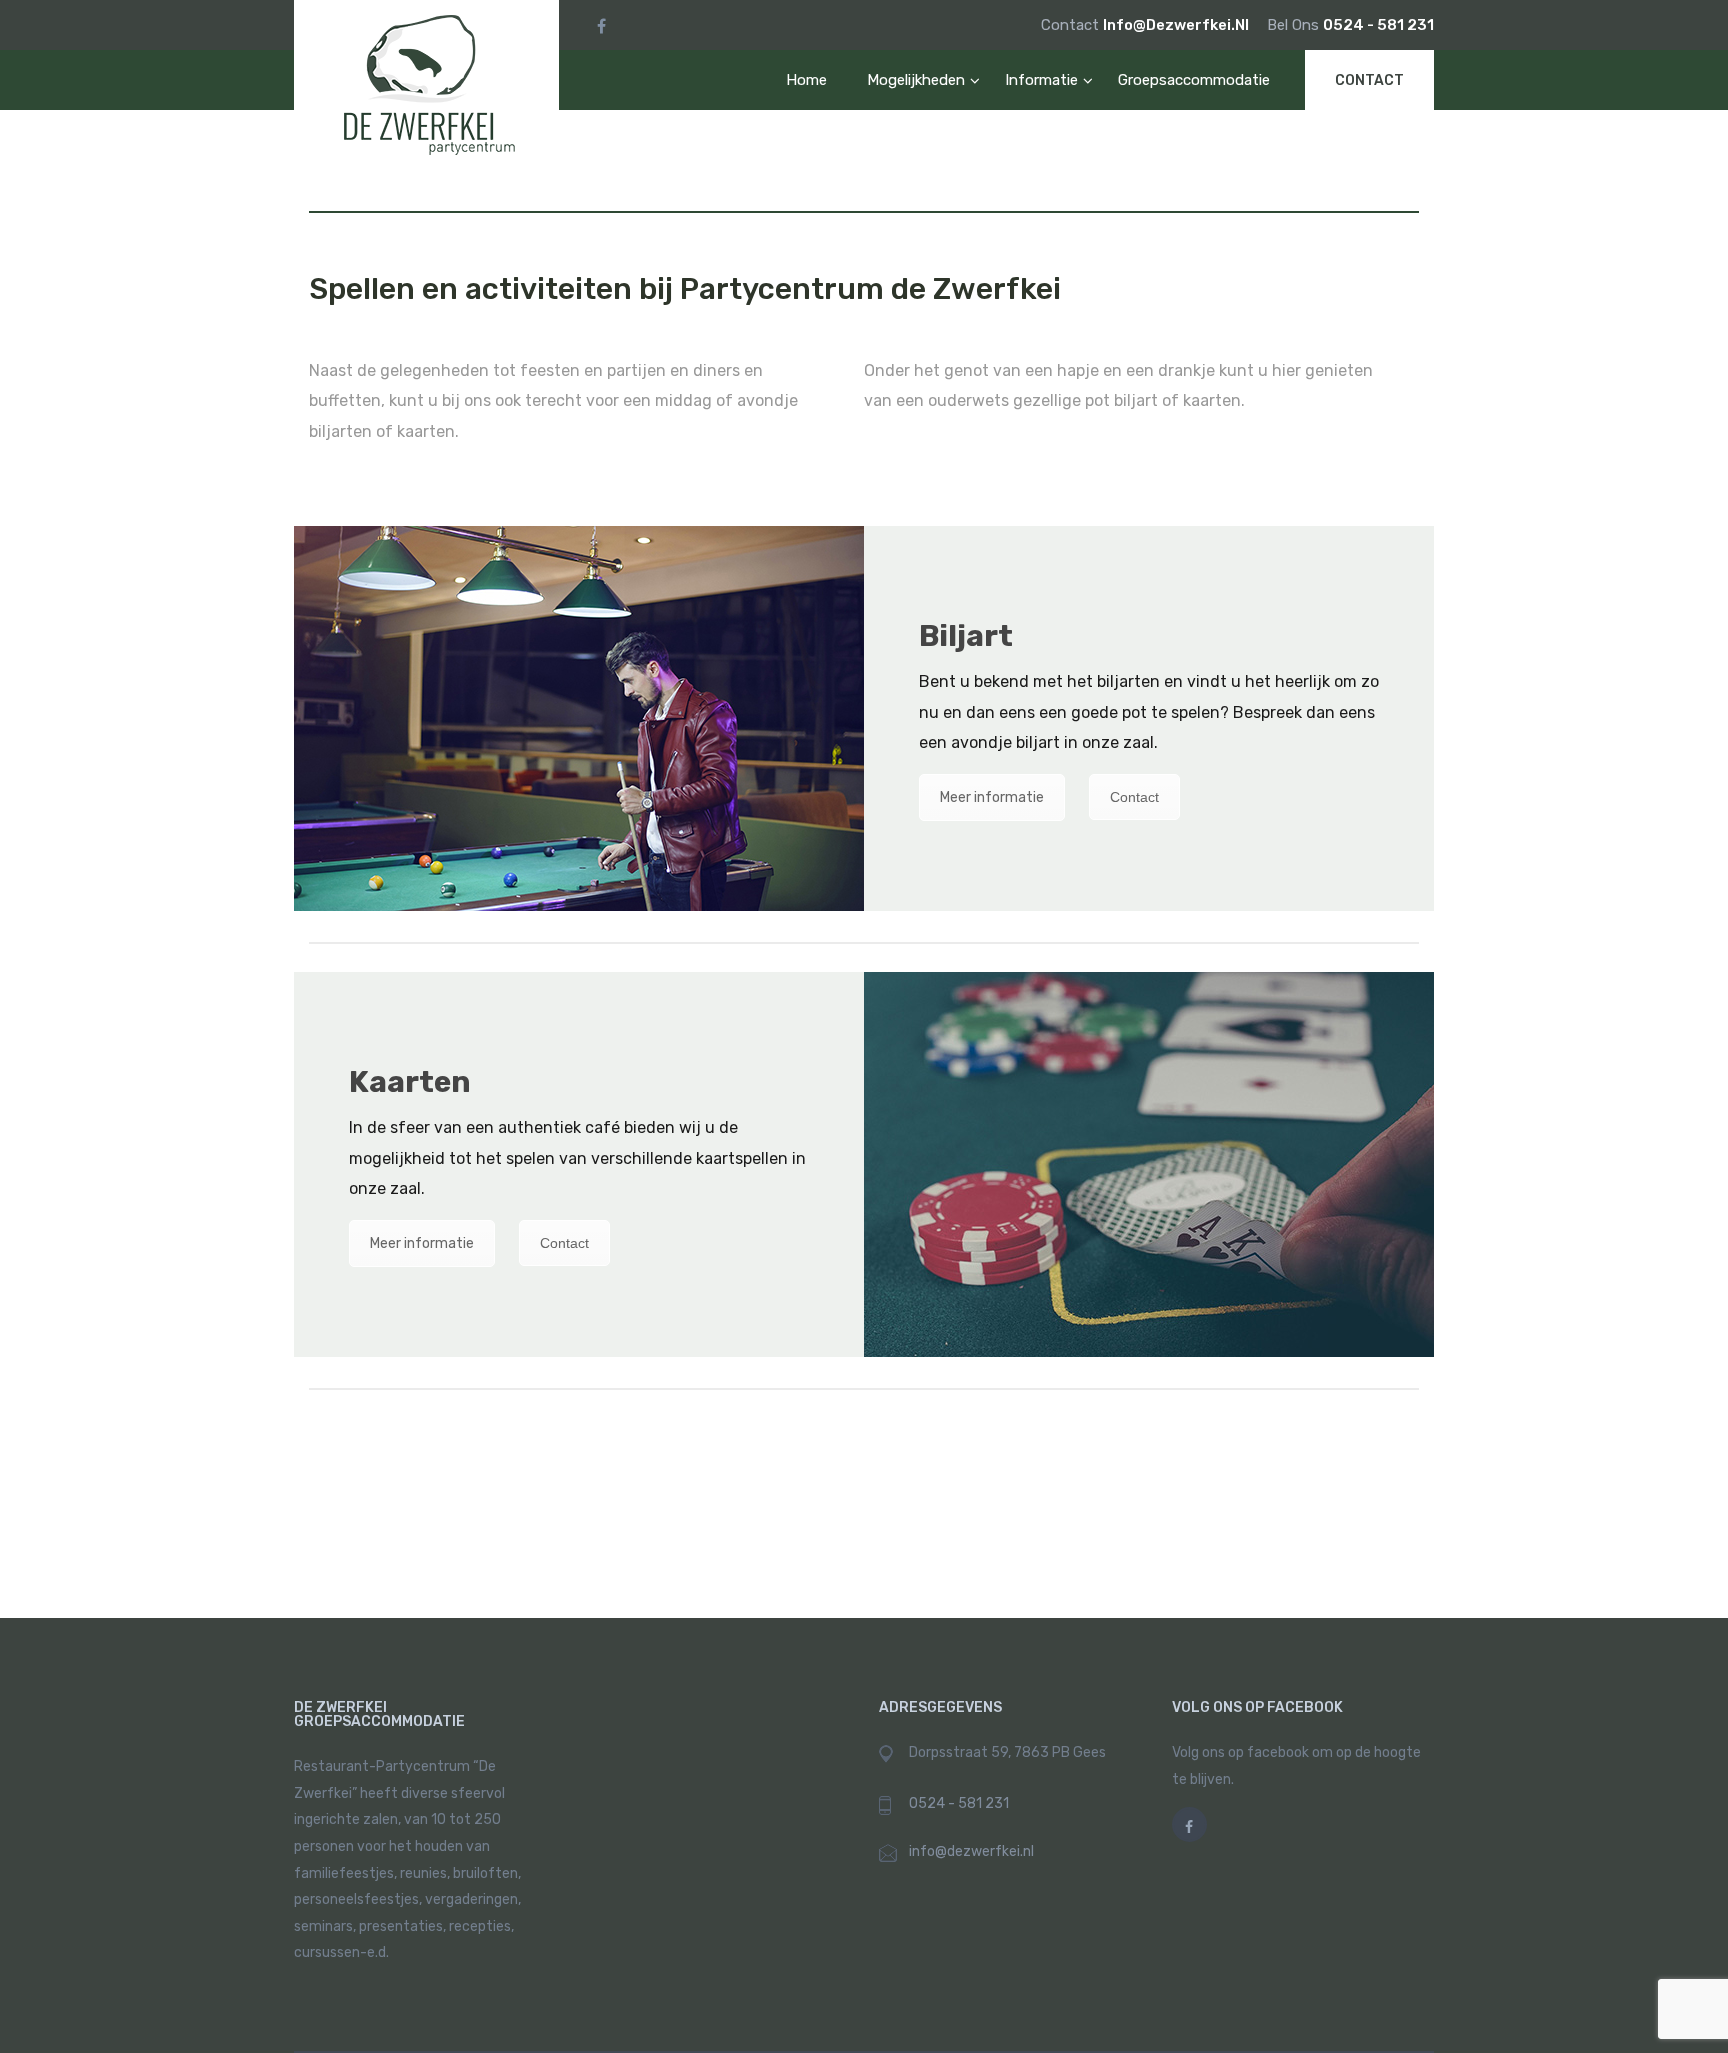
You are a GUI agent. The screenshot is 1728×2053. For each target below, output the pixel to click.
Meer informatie (992, 797)
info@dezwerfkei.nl (1177, 25)
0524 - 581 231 (1378, 25)
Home (806, 80)
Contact (1369, 80)
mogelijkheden (916, 80)
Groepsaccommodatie (1194, 80)
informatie (1041, 80)
